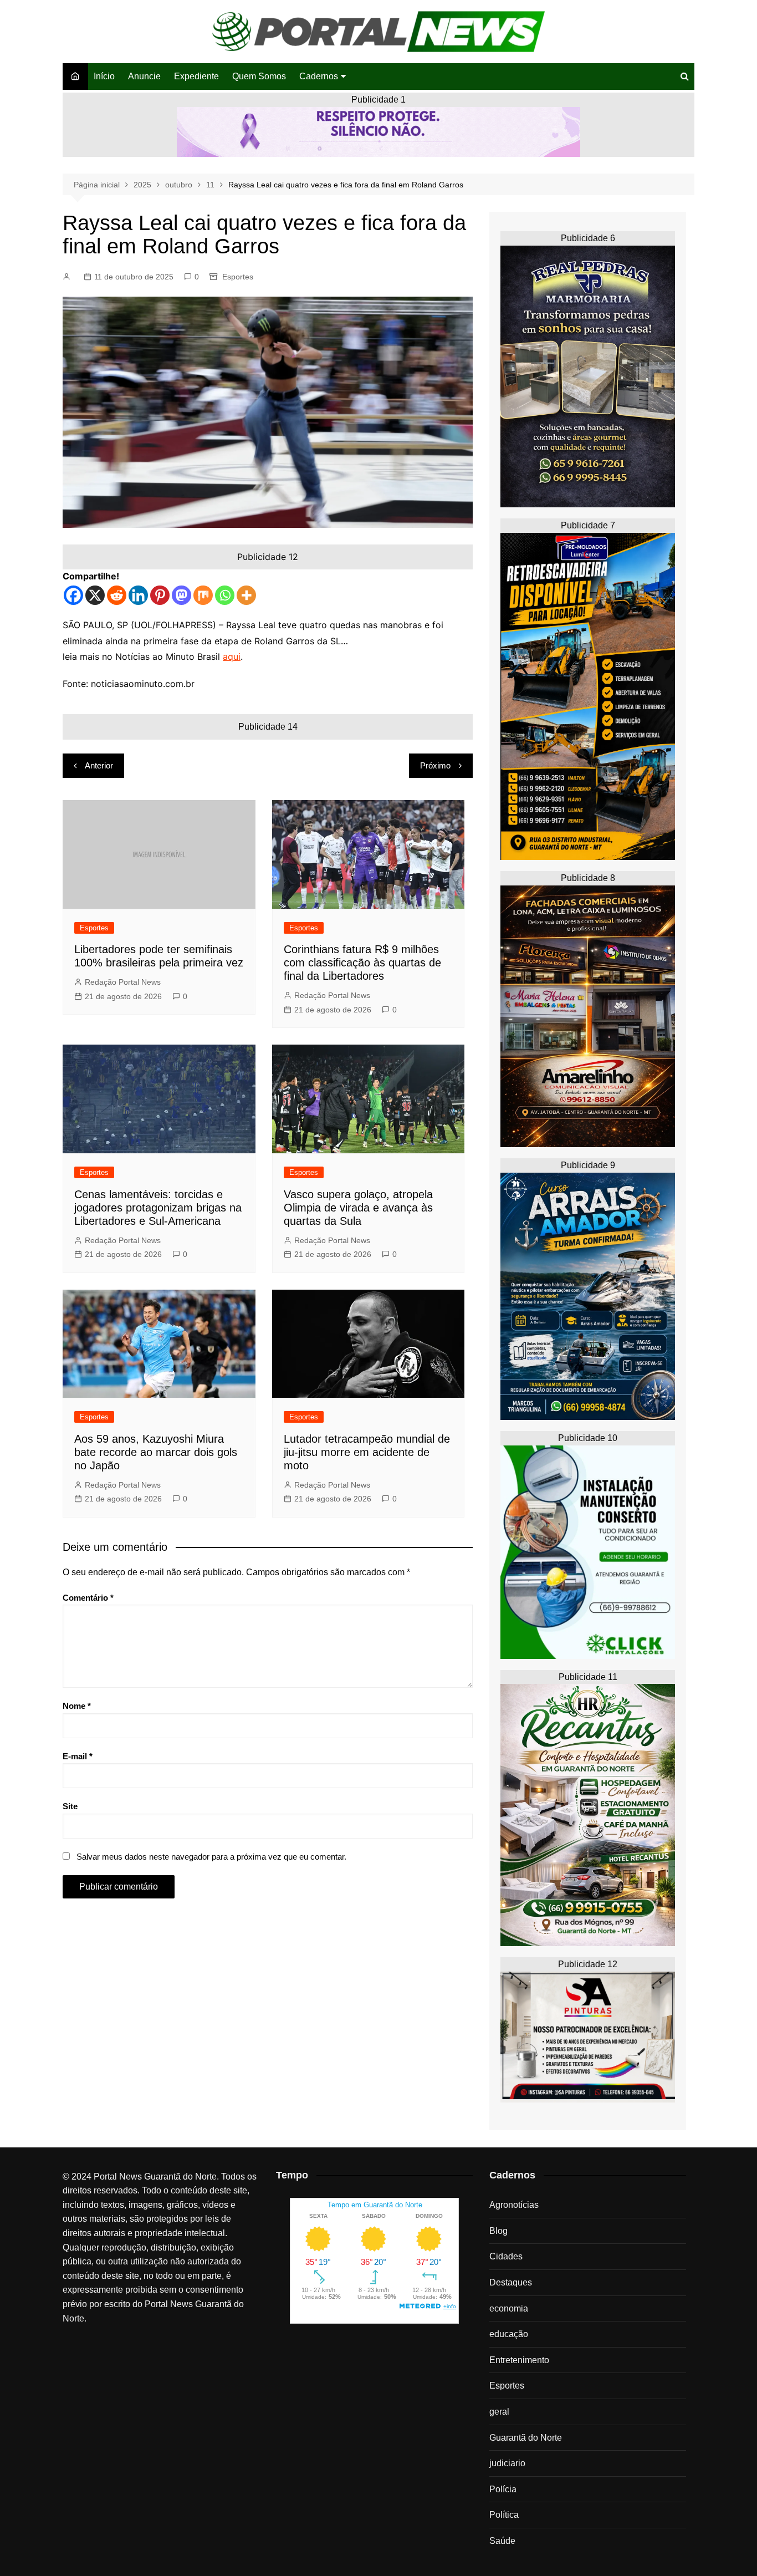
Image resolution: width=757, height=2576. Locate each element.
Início (104, 76)
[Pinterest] (160, 595)
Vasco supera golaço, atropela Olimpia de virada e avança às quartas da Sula (358, 1208)
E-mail (78, 1756)
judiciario (507, 2463)
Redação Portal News (123, 982)
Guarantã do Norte (526, 2438)
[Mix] (203, 595)
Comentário (88, 1598)
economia (509, 2308)
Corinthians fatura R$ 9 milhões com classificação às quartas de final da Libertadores (362, 963)
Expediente (196, 76)
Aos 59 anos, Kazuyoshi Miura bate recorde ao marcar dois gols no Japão (156, 1452)
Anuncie (144, 76)
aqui (232, 656)
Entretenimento (519, 2360)
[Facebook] (73, 595)
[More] (246, 595)
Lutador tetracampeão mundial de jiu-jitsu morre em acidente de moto (367, 1452)
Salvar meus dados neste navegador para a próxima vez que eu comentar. (211, 1857)
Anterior (99, 765)
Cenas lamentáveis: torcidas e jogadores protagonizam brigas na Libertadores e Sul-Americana (158, 1208)
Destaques (511, 2282)
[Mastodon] (181, 595)
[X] (95, 595)
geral (499, 2412)
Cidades (506, 2256)
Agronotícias (514, 2205)
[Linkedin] (138, 595)
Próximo (435, 765)
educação (509, 2334)
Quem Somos (259, 76)
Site (70, 1806)
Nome (77, 1706)
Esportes (238, 277)
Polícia (503, 2489)
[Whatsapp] (225, 595)
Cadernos (319, 76)
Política (504, 2515)
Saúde (502, 2541)
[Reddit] (117, 595)
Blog (498, 2231)
